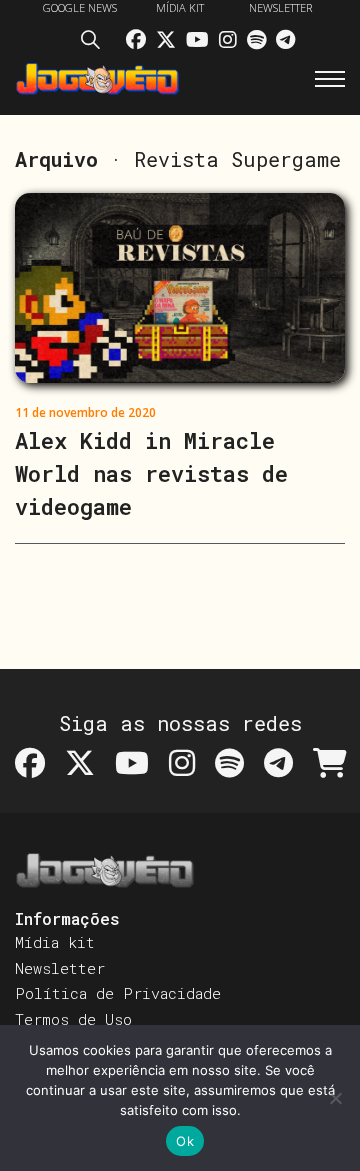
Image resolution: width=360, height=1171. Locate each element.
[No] (335, 1098)
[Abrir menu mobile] (330, 79)
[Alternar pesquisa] (96, 43)
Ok (185, 1141)
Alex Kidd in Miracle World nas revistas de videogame (151, 473)
